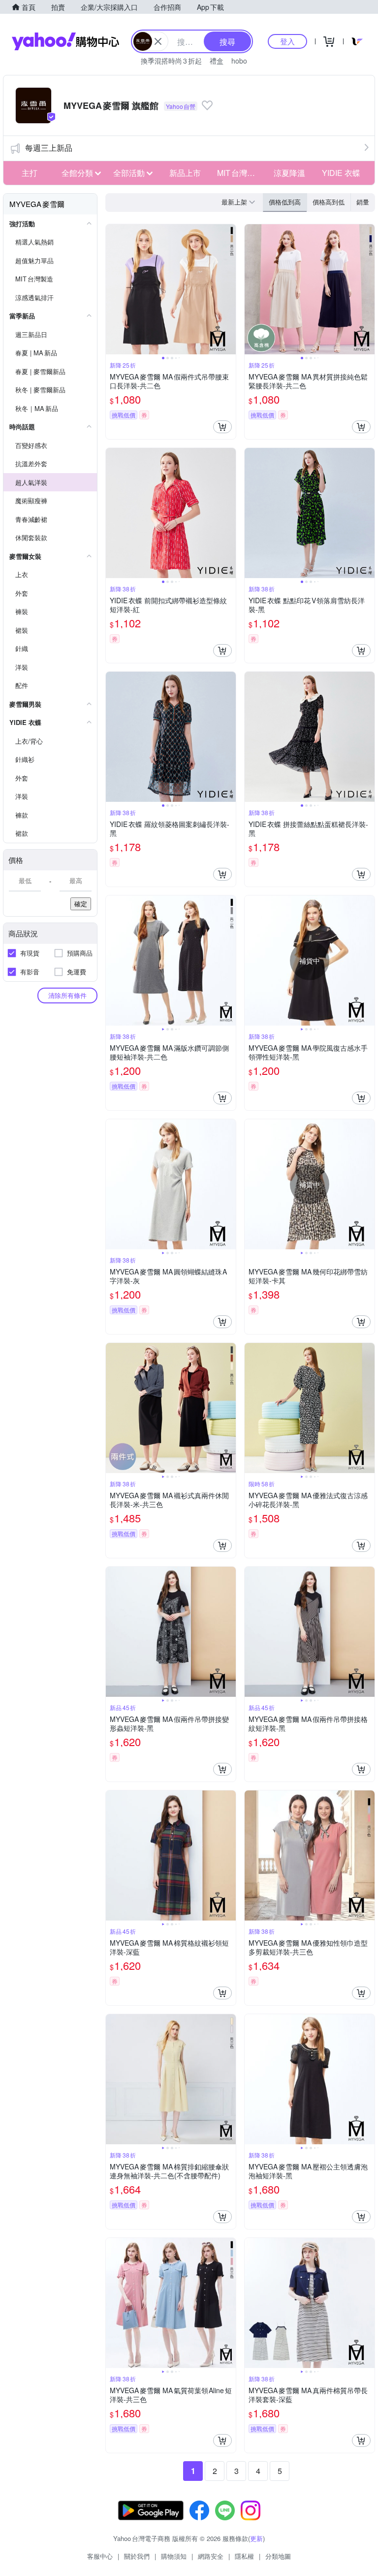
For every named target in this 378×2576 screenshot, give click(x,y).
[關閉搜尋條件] (158, 41)
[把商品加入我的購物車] (222, 427)
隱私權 (244, 2556)
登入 (287, 41)
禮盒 (217, 61)
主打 (30, 173)
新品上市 (185, 173)
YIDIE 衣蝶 (341, 173)
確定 (81, 904)
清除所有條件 (67, 995)
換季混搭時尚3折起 (171, 61)
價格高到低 (329, 202)
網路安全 (211, 2556)
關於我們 (137, 2556)
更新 (256, 2538)
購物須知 (174, 2556)
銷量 (363, 202)
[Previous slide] (112, 289)
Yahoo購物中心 (65, 41)
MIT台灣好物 (240, 173)
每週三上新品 (49, 148)
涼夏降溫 (289, 173)
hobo (239, 61)
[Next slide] (229, 289)
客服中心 (100, 2556)
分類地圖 (278, 2556)
